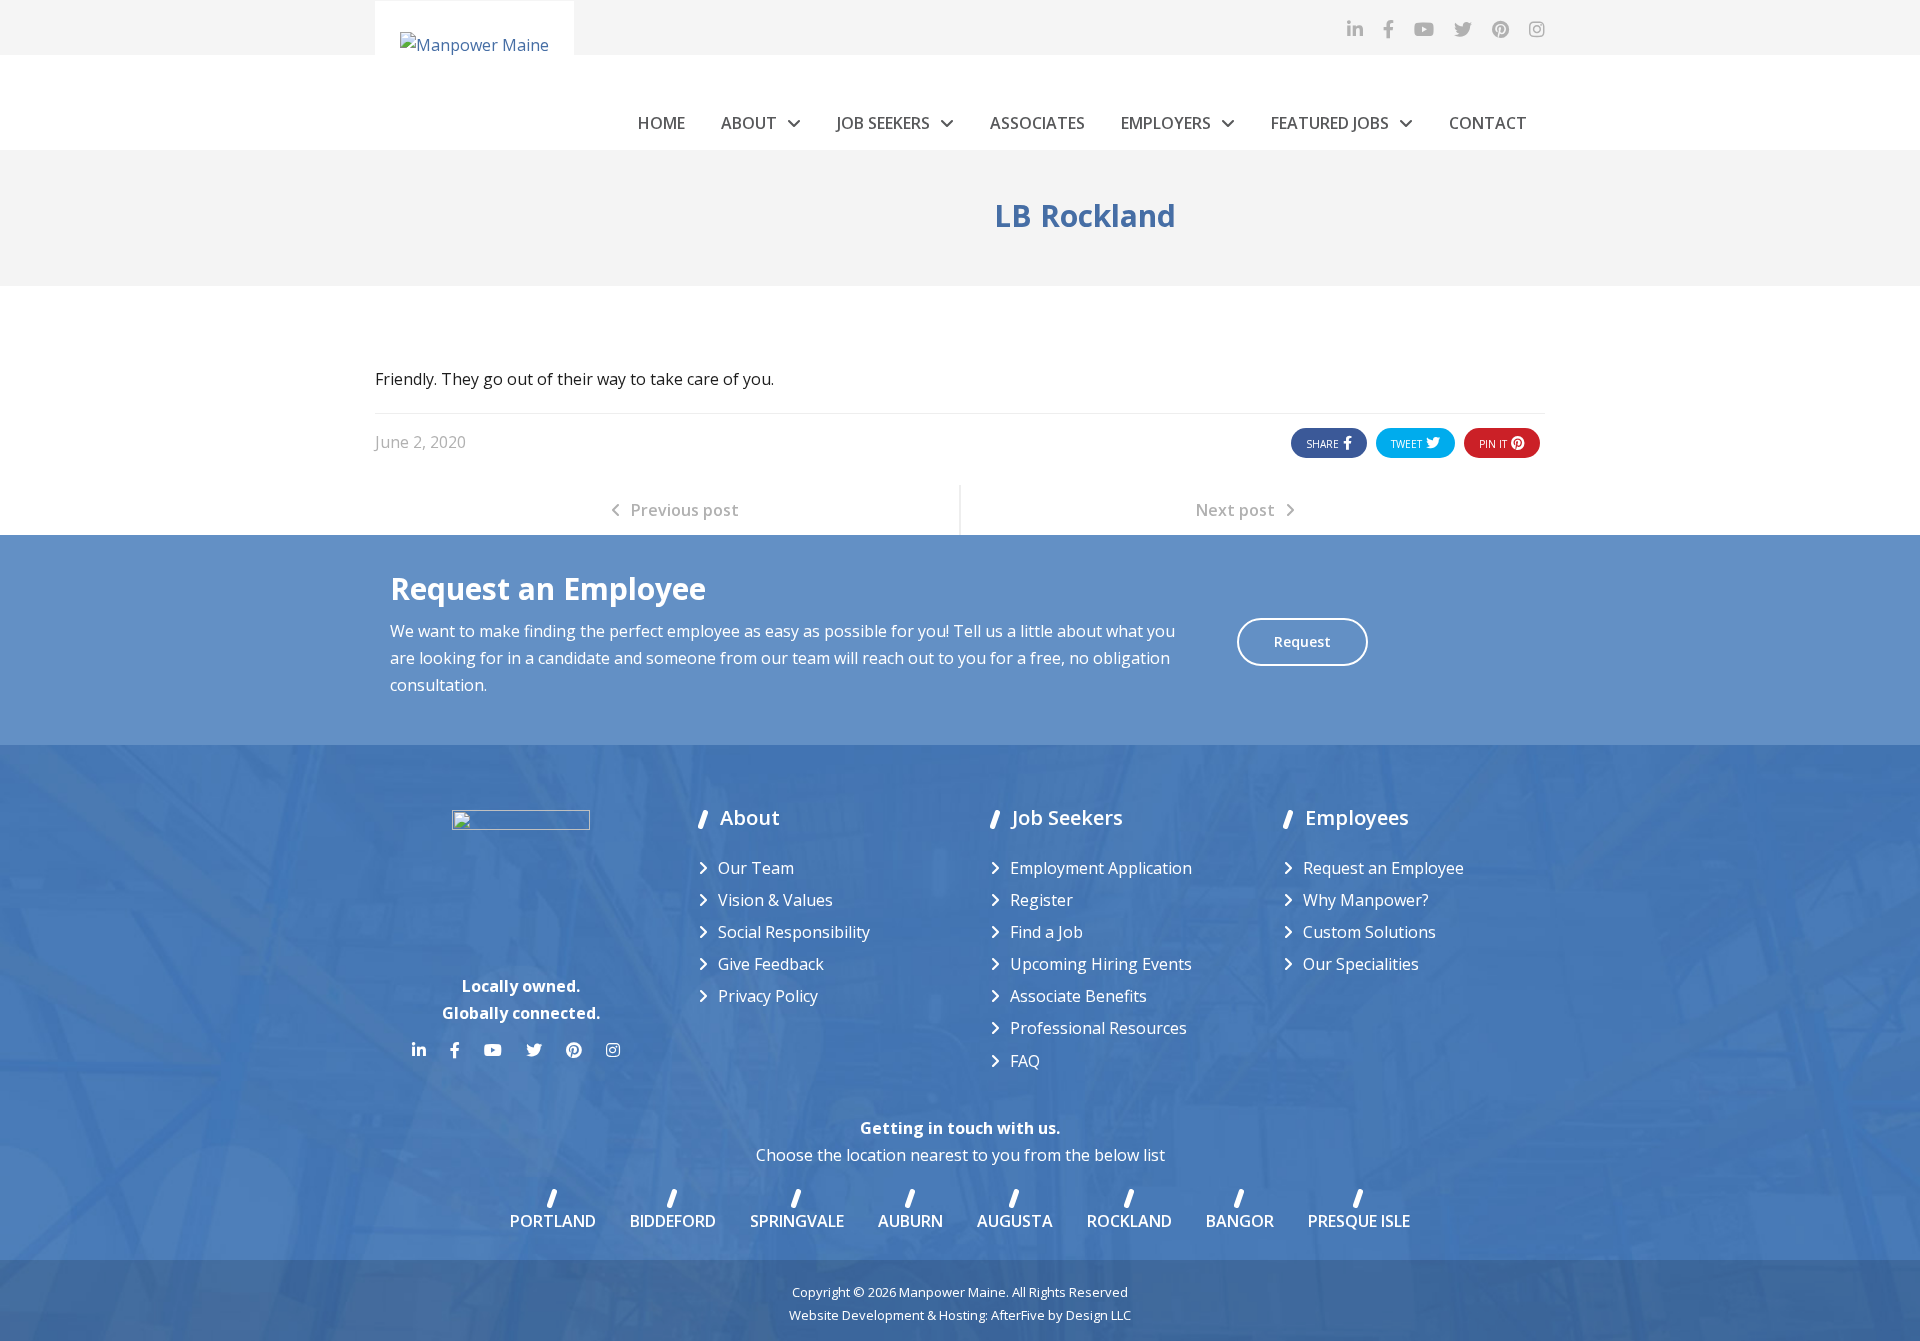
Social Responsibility (794, 932)
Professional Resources (1098, 1028)
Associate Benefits (1078, 996)
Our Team (756, 868)
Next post (1235, 510)
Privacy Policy (768, 996)
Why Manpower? (1366, 900)
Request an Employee (1383, 868)
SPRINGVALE (797, 1221)
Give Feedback (771, 964)
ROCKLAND (1129, 1221)
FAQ (1025, 1061)
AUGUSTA (1015, 1221)
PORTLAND (553, 1221)
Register (1041, 900)
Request (1302, 641)
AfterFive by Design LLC (1061, 1315)
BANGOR (1240, 1221)
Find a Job (1046, 932)
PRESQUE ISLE (1359, 1221)
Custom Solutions (1369, 932)
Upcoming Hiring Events (1101, 964)
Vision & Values (775, 900)
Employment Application (1101, 868)
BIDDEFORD (673, 1221)
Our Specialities (1361, 964)
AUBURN (910, 1221)
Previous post (685, 510)
